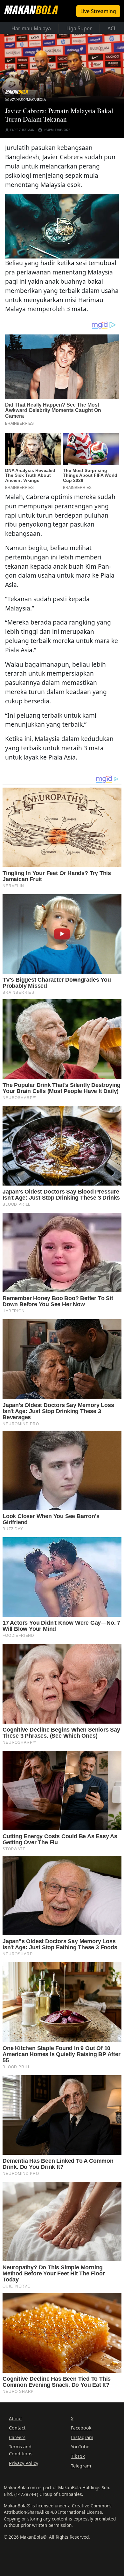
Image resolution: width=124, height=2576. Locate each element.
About (15, 2419)
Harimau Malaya (31, 28)
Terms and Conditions (21, 2450)
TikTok (78, 2456)
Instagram (82, 2437)
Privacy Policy (24, 2463)
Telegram (81, 2466)
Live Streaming (98, 11)
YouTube (80, 2447)
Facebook (81, 2428)
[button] (62, 226)
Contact (17, 2428)
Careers (17, 2437)
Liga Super (79, 28)
